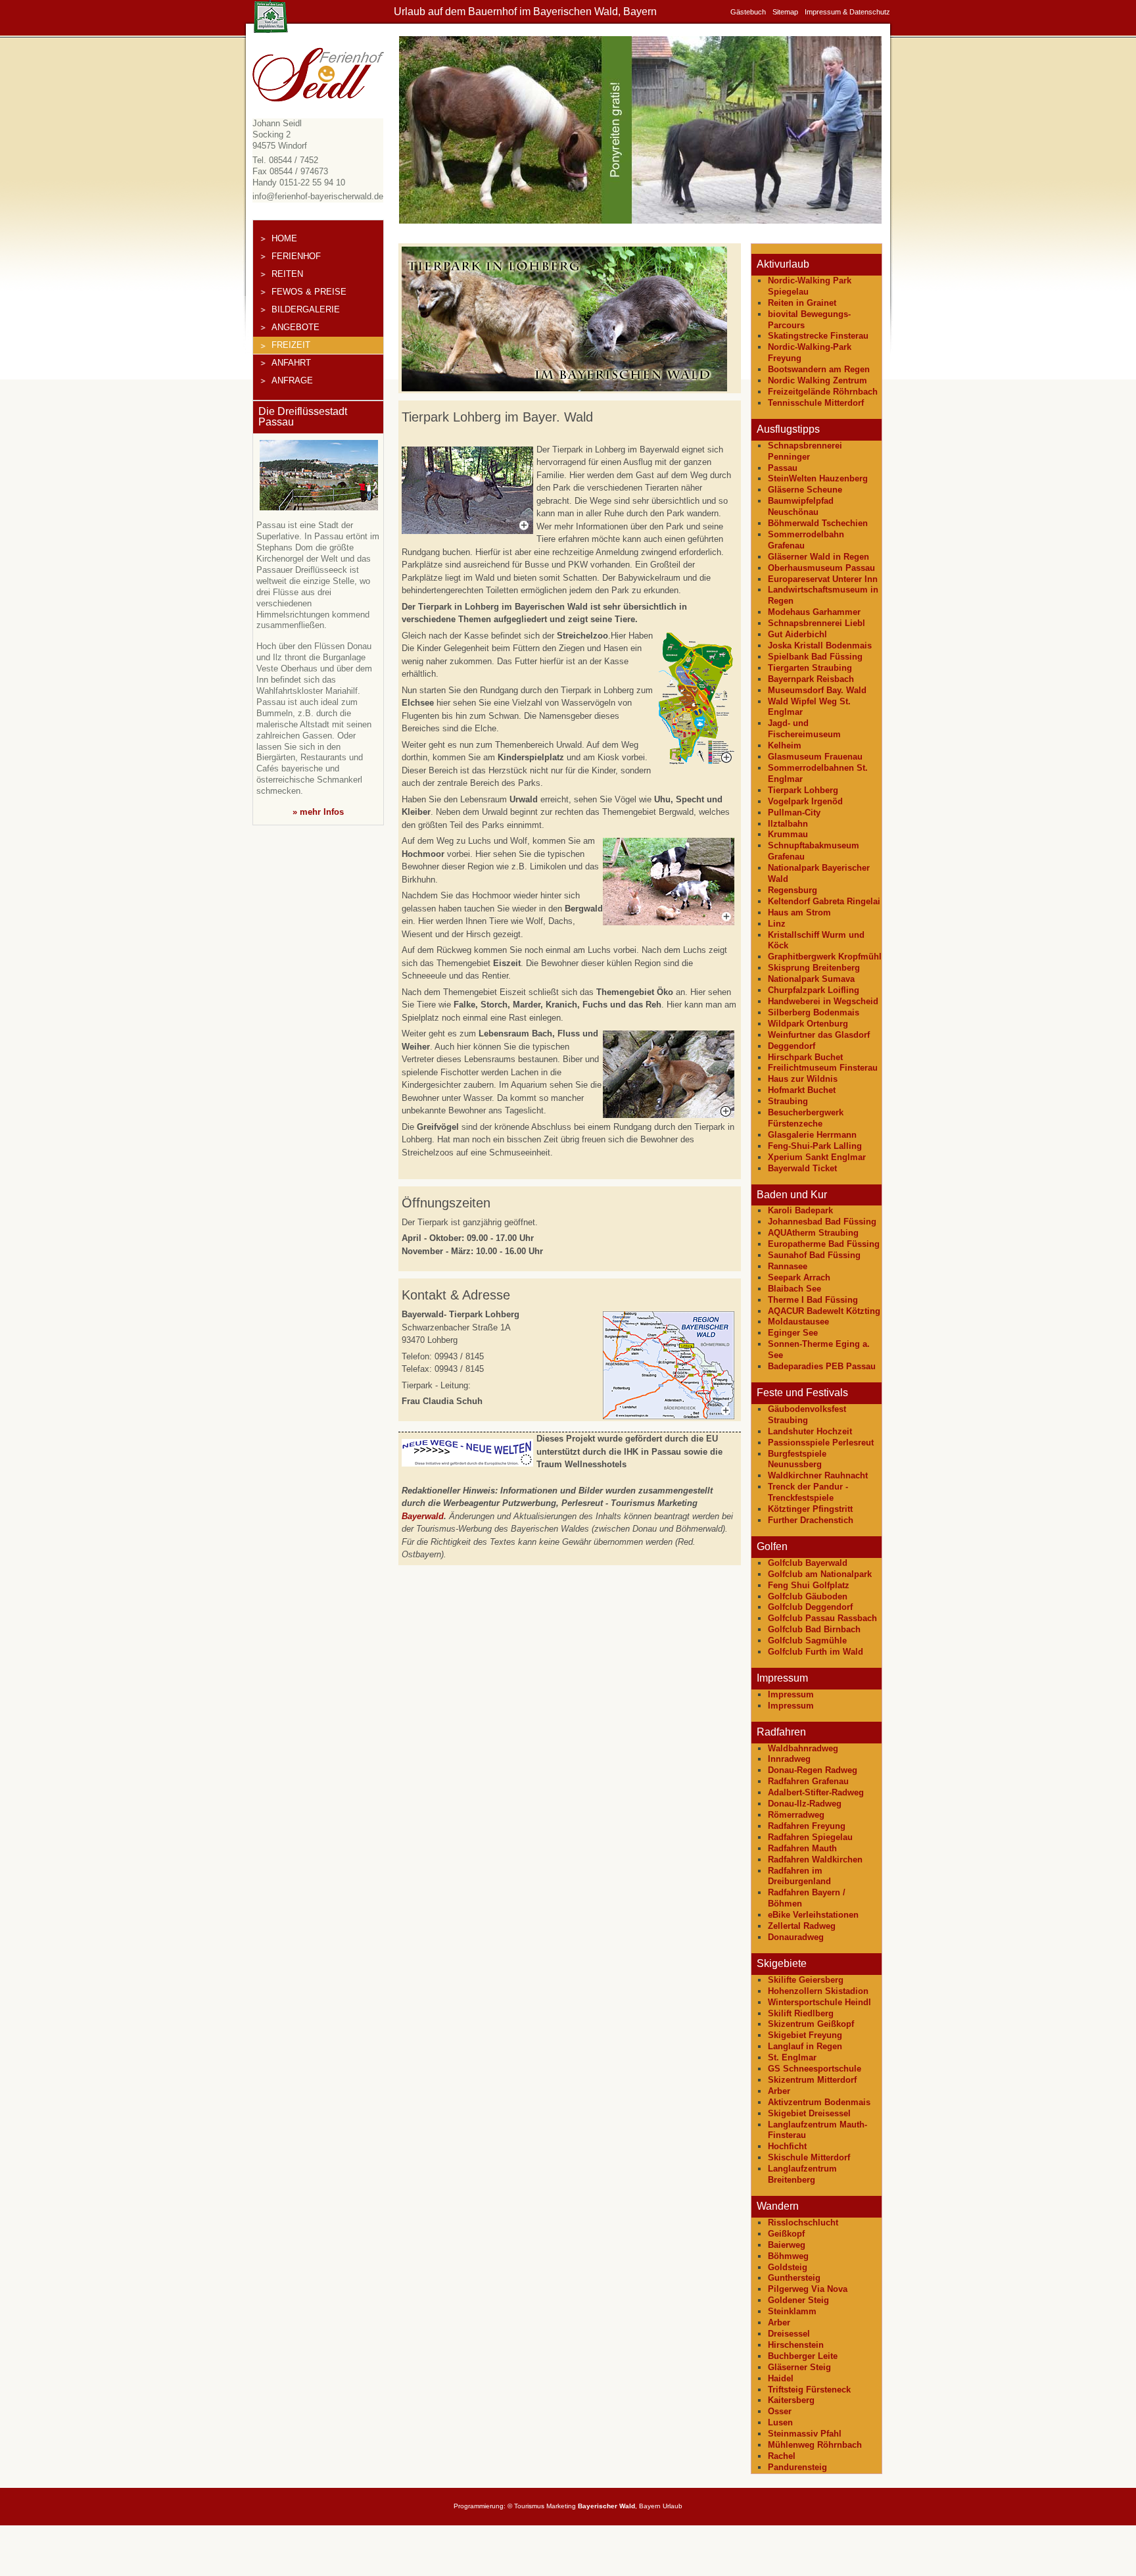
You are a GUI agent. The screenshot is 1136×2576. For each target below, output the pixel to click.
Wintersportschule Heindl (819, 2002)
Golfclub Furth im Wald (816, 1652)
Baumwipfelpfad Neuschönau (801, 506)
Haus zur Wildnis (803, 1079)
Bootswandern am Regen (819, 369)
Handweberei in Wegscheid (823, 1001)
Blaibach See (794, 1289)
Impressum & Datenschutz (847, 12)
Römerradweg (796, 1815)
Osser (780, 2411)
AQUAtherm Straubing (813, 1233)
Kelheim (785, 745)
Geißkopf (786, 2234)
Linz (777, 924)
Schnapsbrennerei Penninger (805, 451)
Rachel (782, 2456)
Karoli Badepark (800, 1210)
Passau (783, 468)
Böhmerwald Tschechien (818, 523)
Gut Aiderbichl (797, 634)
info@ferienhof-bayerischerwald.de (318, 196)
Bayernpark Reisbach (811, 679)
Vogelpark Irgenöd (805, 801)
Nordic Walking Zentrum (817, 380)
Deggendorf (792, 1046)
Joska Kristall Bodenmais (820, 645)
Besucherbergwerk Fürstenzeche (806, 1118)
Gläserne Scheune (805, 490)
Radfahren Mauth (802, 1848)
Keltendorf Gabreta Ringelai (824, 901)
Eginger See (793, 1333)
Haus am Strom (799, 912)
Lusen (780, 2422)
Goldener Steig (798, 2300)
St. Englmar (792, 2057)
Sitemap (785, 12)
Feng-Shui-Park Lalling (815, 1146)
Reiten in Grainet (802, 303)
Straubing (788, 1101)
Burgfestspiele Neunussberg (797, 1459)
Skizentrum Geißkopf (811, 2024)
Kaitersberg (791, 2400)
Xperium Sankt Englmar (817, 1157)
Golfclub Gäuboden (808, 1596)
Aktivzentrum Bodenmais (819, 2102)
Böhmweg (788, 2256)
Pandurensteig (797, 2467)
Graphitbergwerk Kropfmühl (825, 957)
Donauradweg (796, 1937)
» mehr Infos (318, 812)
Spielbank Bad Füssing (815, 657)
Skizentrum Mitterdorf (812, 2080)
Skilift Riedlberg (801, 2013)
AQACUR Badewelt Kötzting (824, 1311)
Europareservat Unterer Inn (823, 579)
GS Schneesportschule (815, 2069)
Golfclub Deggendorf (810, 1607)
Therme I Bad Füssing (813, 1300)
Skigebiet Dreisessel (809, 2113)
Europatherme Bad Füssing (824, 1244)
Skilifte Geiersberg (806, 1980)
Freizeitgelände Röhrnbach (823, 392)
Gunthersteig (794, 2278)
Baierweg (787, 2245)
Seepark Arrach (799, 1277)
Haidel (781, 2378)
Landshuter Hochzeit (810, 1431)
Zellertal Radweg (802, 1926)
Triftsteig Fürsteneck (809, 2390)
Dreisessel (789, 2334)
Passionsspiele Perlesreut (821, 1443)
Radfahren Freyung (807, 1826)
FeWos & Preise (309, 292)
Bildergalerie (306, 309)
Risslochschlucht (803, 2223)
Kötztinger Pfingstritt (810, 1509)
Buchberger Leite (803, 2356)
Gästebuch (748, 12)
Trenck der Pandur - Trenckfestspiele (808, 1492)
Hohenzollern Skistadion (818, 1991)
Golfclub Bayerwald (808, 1563)
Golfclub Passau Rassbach (822, 1618)
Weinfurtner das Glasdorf (819, 1035)
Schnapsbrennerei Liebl (816, 623)
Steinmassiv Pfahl (805, 2434)
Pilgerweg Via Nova (808, 2289)
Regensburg (793, 890)
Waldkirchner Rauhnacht (818, 1475)
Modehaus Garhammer (814, 612)
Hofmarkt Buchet (802, 1090)
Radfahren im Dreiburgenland (799, 1876)
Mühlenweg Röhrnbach (815, 2445)
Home (284, 238)
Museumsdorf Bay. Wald (817, 690)
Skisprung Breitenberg (814, 968)
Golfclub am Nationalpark (820, 1574)
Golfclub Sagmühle (807, 1640)
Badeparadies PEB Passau (822, 1366)
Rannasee (788, 1266)
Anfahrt (291, 363)
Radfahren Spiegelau (810, 1837)
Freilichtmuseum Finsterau (823, 1068)
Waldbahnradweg (803, 1748)
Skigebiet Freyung (805, 2035)
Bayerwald (423, 1516)
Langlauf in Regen (805, 2046)
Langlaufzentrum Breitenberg (802, 2174)
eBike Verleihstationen (813, 1915)
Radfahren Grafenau (808, 1781)
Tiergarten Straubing (810, 668)
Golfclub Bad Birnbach (814, 1629)
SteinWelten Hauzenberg (818, 478)
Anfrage (292, 380)
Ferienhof (296, 256)
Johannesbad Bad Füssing (822, 1222)
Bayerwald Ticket (802, 1168)
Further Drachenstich (811, 1520)
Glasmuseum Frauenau (815, 757)
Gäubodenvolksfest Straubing (807, 1415)
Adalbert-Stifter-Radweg (816, 1792)
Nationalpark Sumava (811, 979)
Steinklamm (792, 2311)
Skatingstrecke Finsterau (818, 336)
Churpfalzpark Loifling (814, 990)
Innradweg (789, 1759)
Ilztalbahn (788, 824)
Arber (779, 2091)
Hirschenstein (796, 2345)
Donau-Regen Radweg (813, 1770)
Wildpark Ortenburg (808, 1024)
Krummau (788, 834)
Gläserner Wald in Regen (818, 557)
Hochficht (787, 2146)
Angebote (296, 327)
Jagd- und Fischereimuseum (804, 729)
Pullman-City (794, 813)
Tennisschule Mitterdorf (816, 403)
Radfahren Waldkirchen (815, 1859)
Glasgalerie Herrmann (812, 1135)
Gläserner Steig (799, 2367)
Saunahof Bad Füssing (814, 1255)
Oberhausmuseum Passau (821, 568)
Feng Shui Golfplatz (809, 1585)
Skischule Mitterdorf (809, 2157)
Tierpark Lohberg (803, 790)
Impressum (791, 1694)
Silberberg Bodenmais (814, 1012)
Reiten (287, 274)
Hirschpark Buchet (805, 1057)
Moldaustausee (798, 1322)
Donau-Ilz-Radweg (805, 1804)
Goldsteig (788, 2267)
